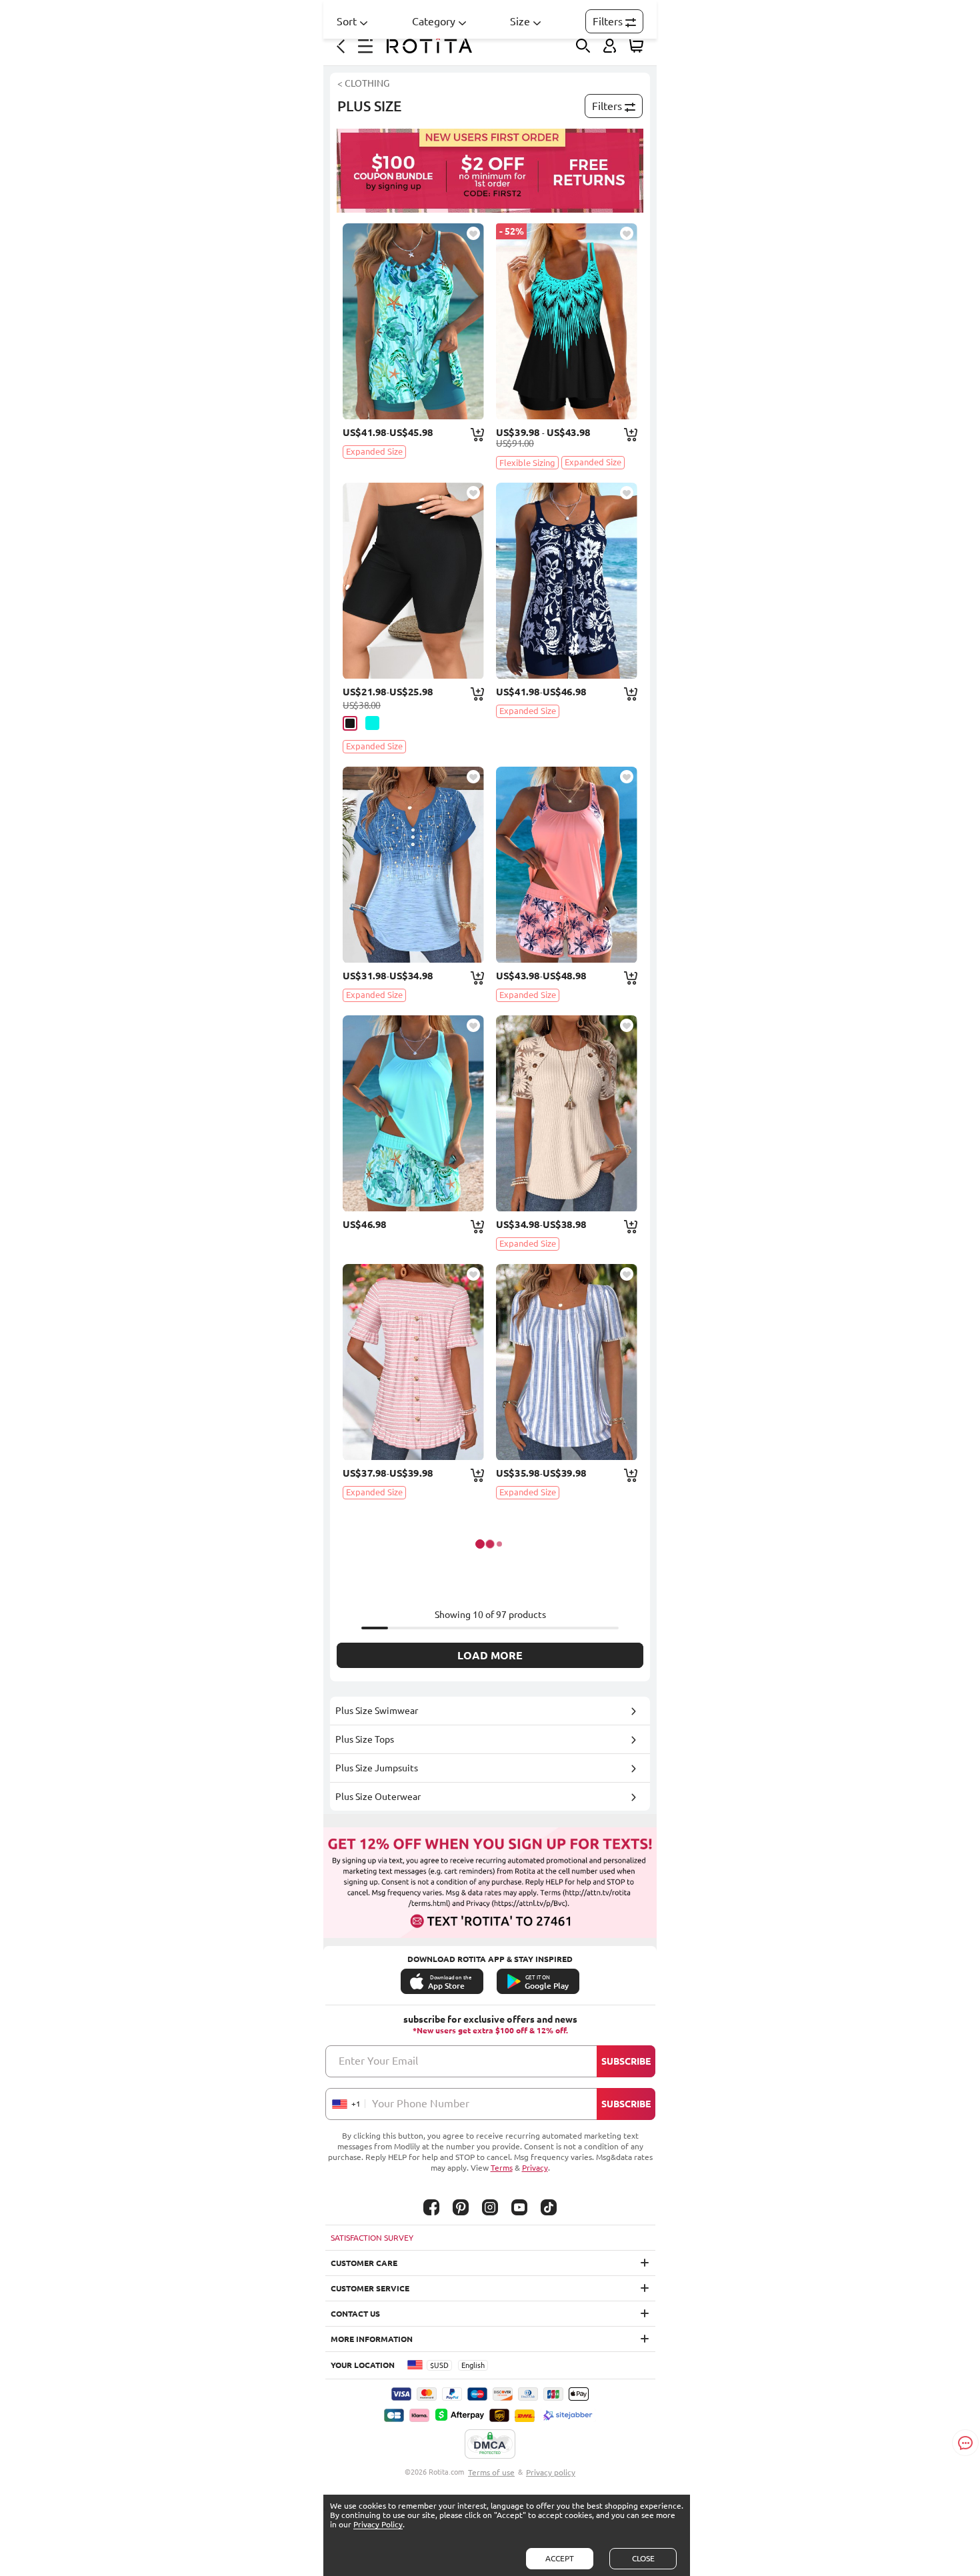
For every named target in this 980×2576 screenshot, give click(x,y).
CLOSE (643, 2558)
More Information (372, 2339)
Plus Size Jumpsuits (377, 1768)
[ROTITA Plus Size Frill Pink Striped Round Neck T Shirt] (413, 1362)
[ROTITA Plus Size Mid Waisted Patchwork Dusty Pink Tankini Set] (567, 865)
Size (520, 21)
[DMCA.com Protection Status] (490, 2445)
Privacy (535, 2168)
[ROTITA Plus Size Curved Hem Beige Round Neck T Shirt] (567, 1113)
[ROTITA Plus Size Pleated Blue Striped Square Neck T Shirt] (567, 1362)
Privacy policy (551, 2472)
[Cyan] (372, 723)
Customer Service (370, 2288)
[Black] (350, 723)
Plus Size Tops (365, 1739)
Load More (490, 1655)
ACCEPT (560, 2558)
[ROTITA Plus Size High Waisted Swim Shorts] (413, 581)
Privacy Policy (378, 2524)
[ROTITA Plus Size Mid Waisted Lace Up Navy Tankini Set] (567, 581)
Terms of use (491, 2472)
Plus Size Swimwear (377, 1711)
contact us (355, 2314)
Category (434, 21)
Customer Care (364, 2263)
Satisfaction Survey (372, 2238)
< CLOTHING (363, 83)
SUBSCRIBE (626, 2061)
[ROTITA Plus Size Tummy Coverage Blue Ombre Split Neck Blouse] (413, 865)
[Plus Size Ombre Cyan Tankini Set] (567, 321)
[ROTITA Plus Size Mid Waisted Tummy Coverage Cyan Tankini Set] (413, 321)
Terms (502, 2168)
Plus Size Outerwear (378, 1797)
